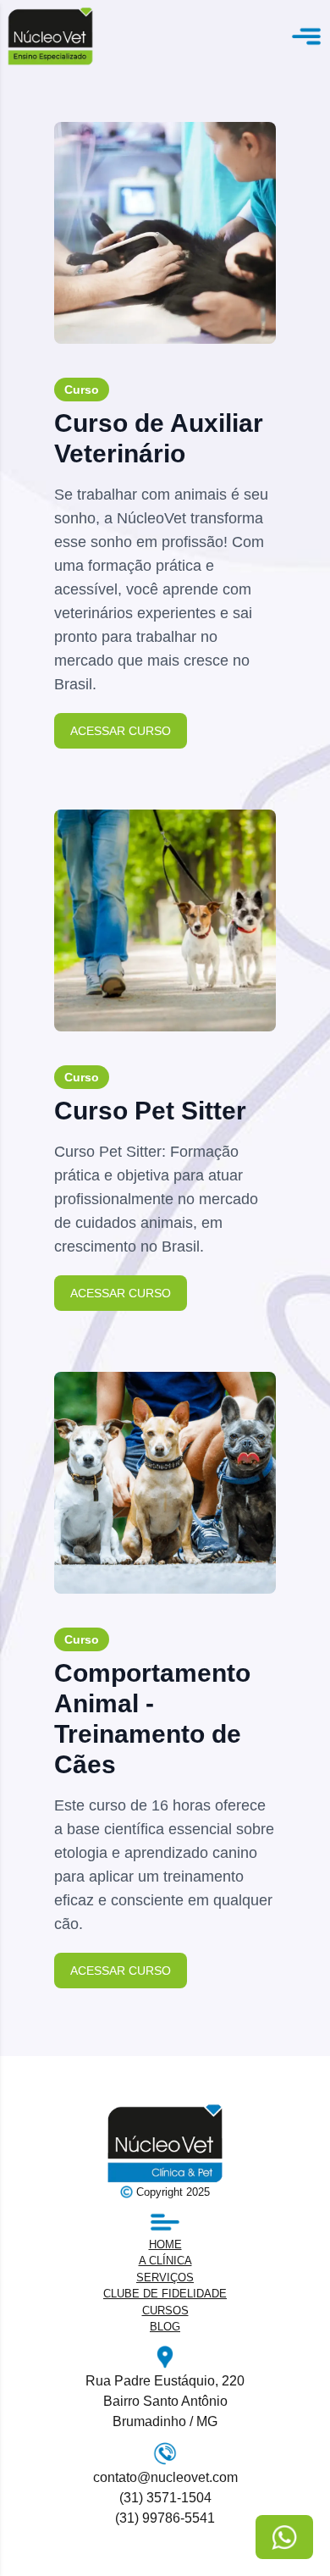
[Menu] (306, 36)
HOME (165, 2244)
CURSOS (165, 2311)
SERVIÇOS (165, 2277)
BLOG (165, 2327)
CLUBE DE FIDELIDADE (165, 2294)
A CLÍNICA (165, 2261)
